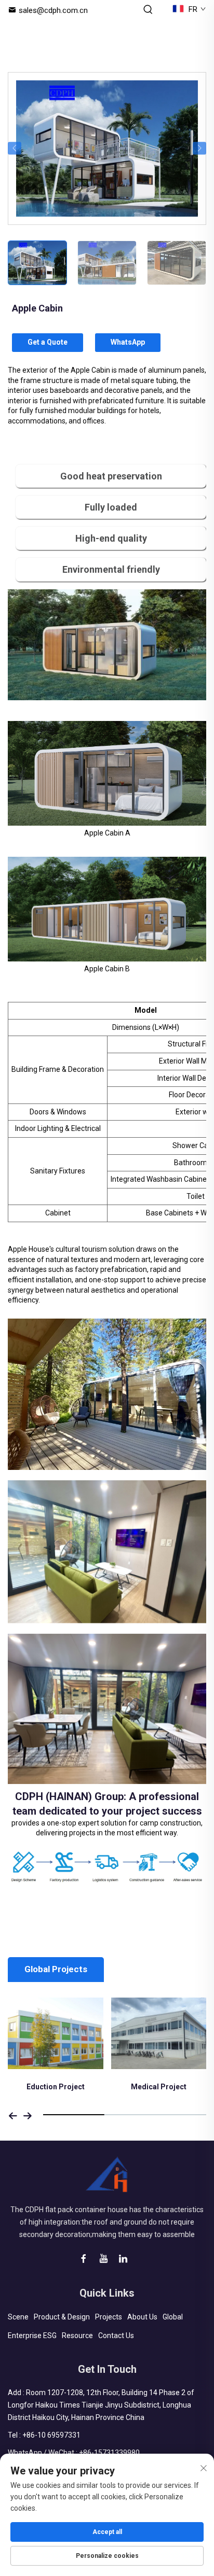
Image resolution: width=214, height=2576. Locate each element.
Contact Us (116, 2336)
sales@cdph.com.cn (53, 10)
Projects (109, 2317)
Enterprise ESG (32, 2336)
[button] (15, 148)
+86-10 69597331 (51, 2435)
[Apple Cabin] (107, 147)
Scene (18, 2317)
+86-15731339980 (109, 2453)
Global (173, 2317)
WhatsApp (128, 342)
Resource (77, 2336)
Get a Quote (48, 342)
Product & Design (62, 2317)
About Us (142, 2317)
